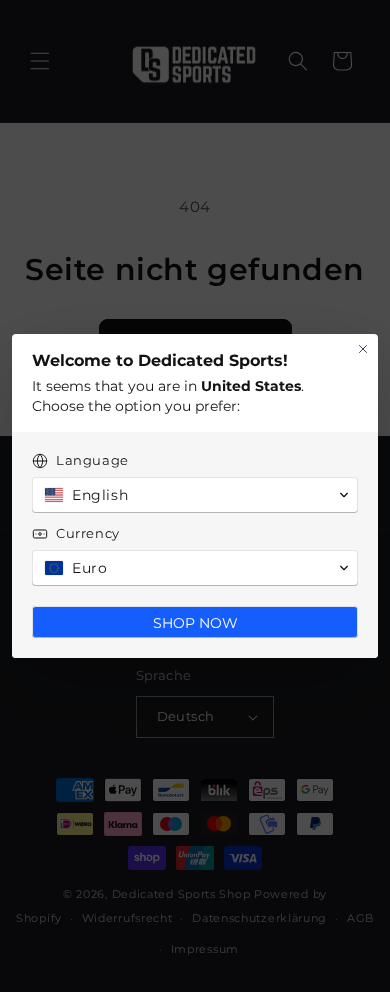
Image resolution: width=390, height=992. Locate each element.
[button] (195, 495)
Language (92, 460)
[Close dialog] (363, 349)
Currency (88, 533)
